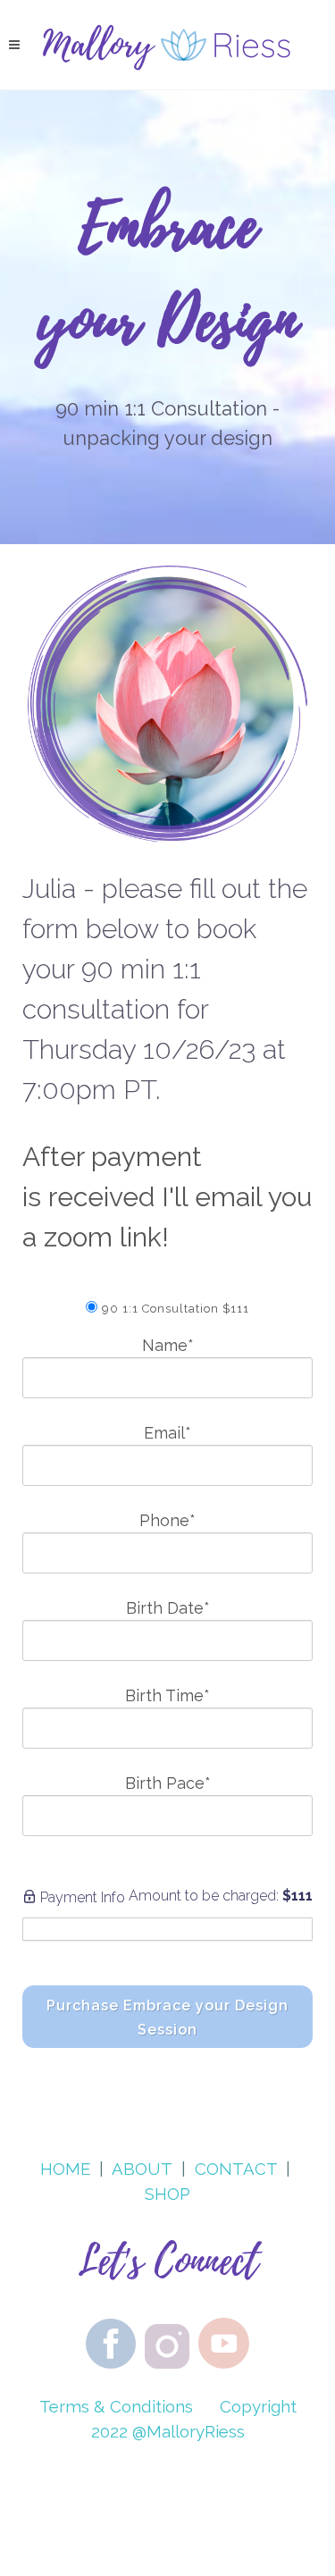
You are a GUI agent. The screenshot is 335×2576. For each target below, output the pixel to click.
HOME (65, 2169)
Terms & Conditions (116, 2406)
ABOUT (142, 2169)
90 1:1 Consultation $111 (176, 1309)
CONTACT (236, 2169)
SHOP (167, 2194)
